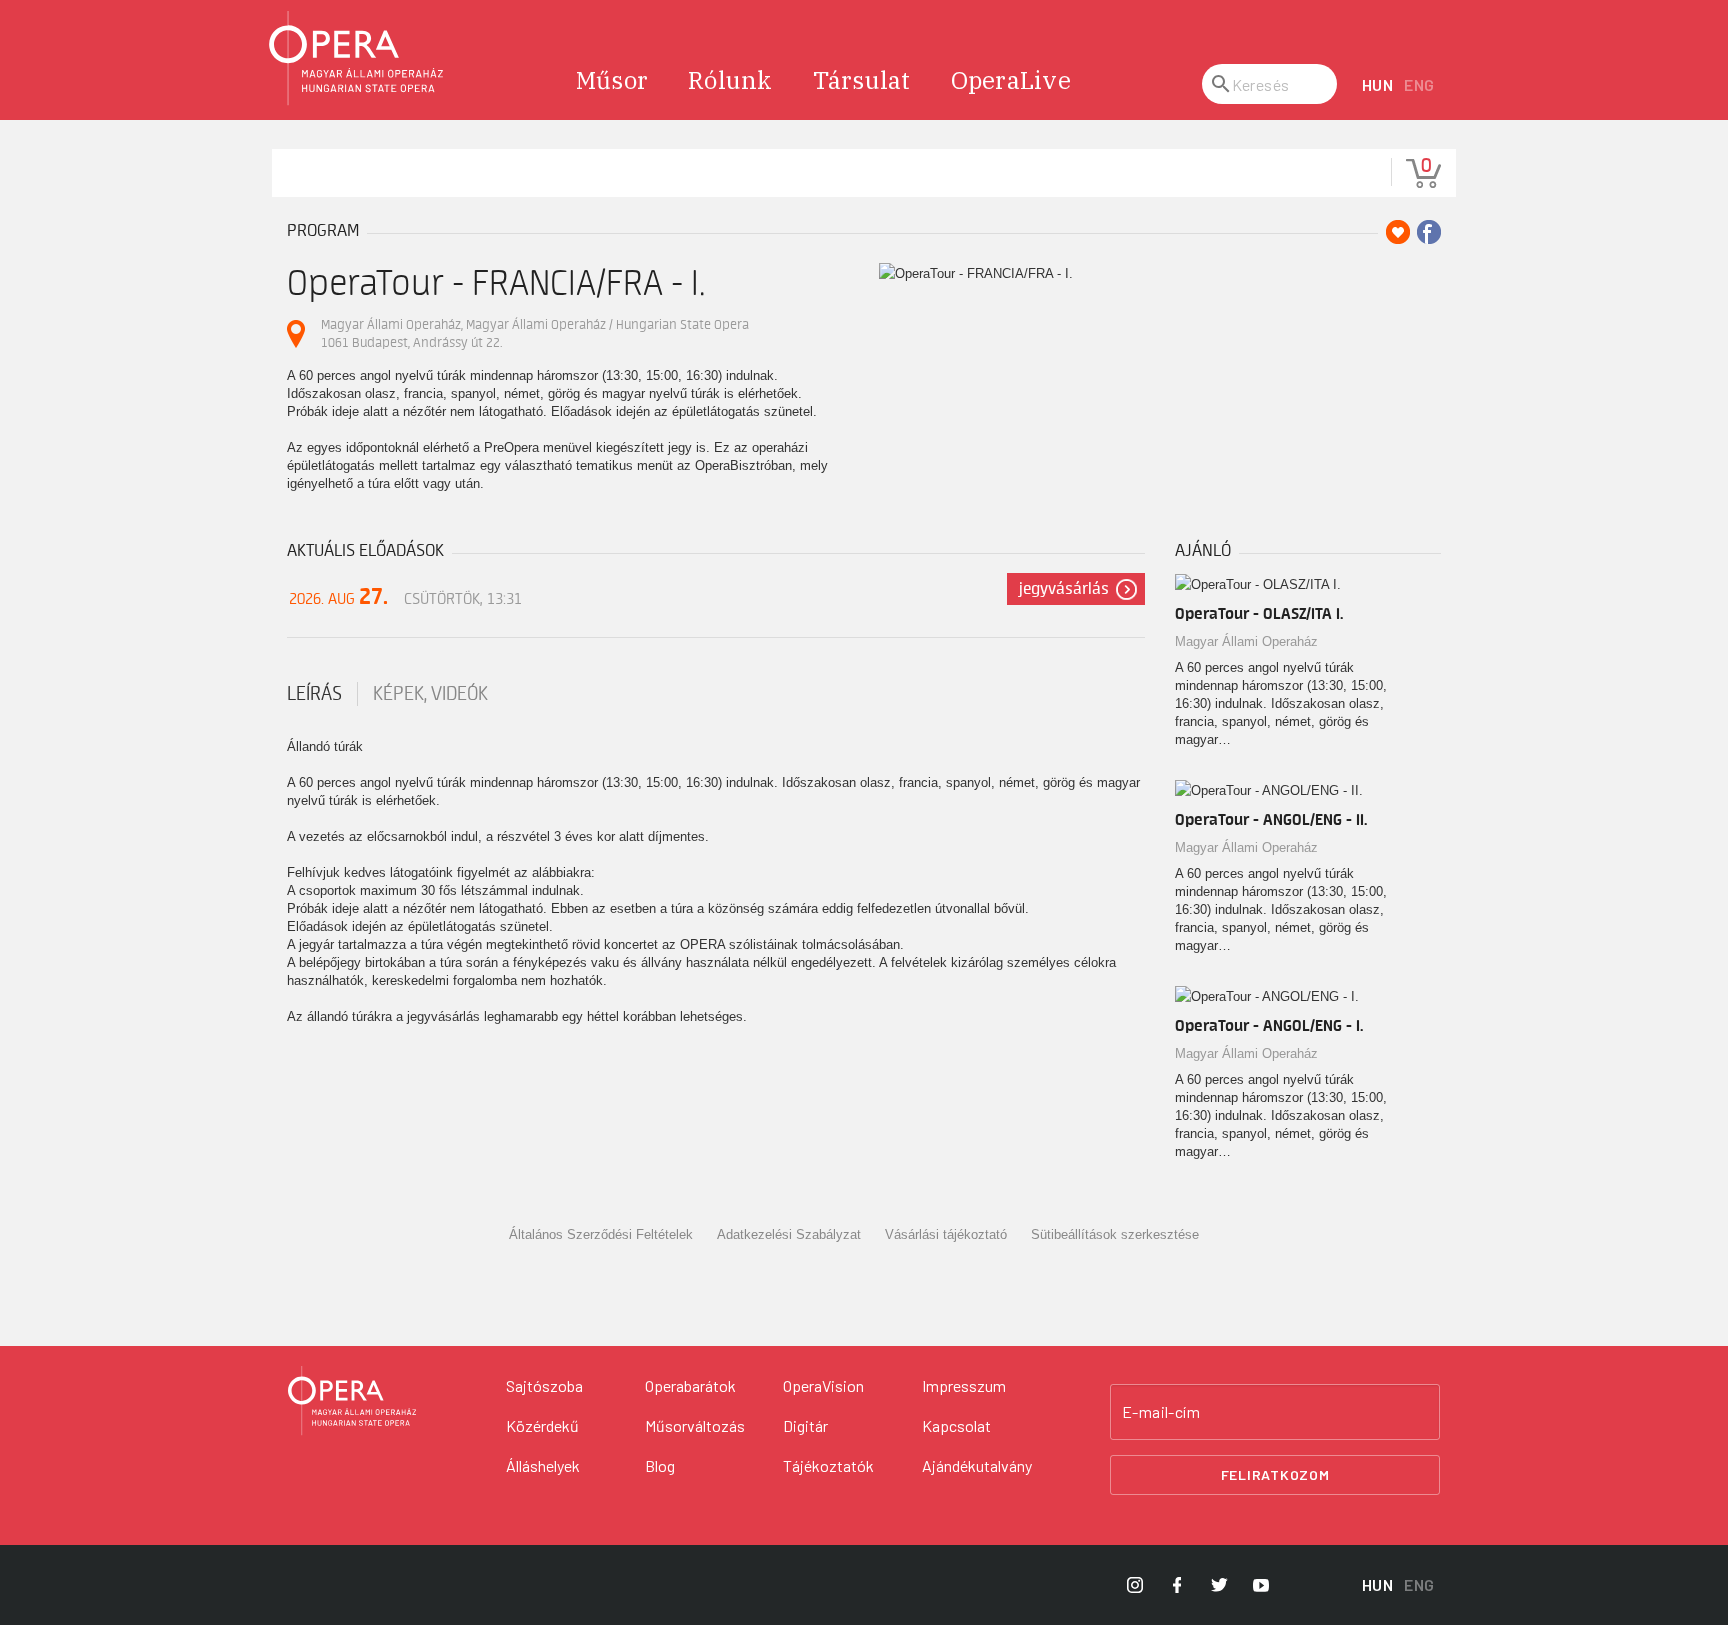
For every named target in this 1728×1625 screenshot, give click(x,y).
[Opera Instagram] (1135, 1585)
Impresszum (964, 1385)
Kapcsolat (956, 1425)
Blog (660, 1465)
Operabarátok (690, 1385)
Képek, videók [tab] (430, 694)
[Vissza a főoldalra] (357, 58)
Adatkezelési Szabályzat (789, 1234)
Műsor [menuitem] (612, 80)
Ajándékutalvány (977, 1465)
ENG (1419, 84)
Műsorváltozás (695, 1425)
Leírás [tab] (314, 694)
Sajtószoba (544, 1385)
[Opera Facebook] (1177, 1585)
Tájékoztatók (828, 1465)
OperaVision (823, 1385)
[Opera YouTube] (1261, 1585)
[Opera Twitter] (1219, 1585)
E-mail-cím (1161, 1412)
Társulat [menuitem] (862, 80)
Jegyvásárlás (1064, 589)
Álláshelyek (543, 1465)
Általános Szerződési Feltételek (601, 1234)
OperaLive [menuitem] (1011, 80)
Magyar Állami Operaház (1246, 641)
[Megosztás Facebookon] (1429, 232)
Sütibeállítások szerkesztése (1115, 1234)
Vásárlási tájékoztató (946, 1234)
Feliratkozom (1275, 1474)
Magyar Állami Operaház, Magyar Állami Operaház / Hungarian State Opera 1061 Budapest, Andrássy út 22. (535, 333)
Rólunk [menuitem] (730, 80)
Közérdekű (542, 1425)
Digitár (805, 1425)
